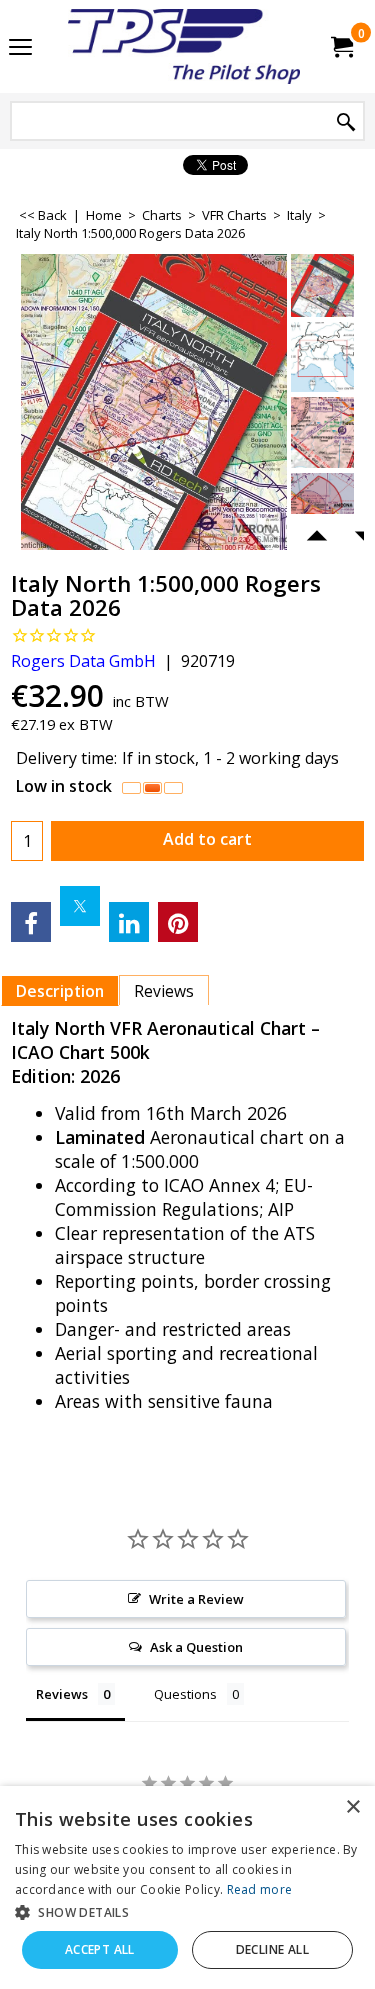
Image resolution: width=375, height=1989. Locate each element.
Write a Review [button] (196, 1599)
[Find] (346, 122)
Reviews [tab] (62, 1694)
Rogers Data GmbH (83, 661)
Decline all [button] (272, 1949)
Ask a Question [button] (196, 1647)
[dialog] (187, 1887)
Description (60, 991)
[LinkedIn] (129, 922)
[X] (80, 906)
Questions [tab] (185, 1694)
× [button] (352, 1807)
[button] (187, 1911)
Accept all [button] (100, 1949)
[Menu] (20, 48)
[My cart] (341, 47)
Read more (260, 1889)
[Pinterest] (178, 922)
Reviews (164, 991)
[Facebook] (31, 922)
